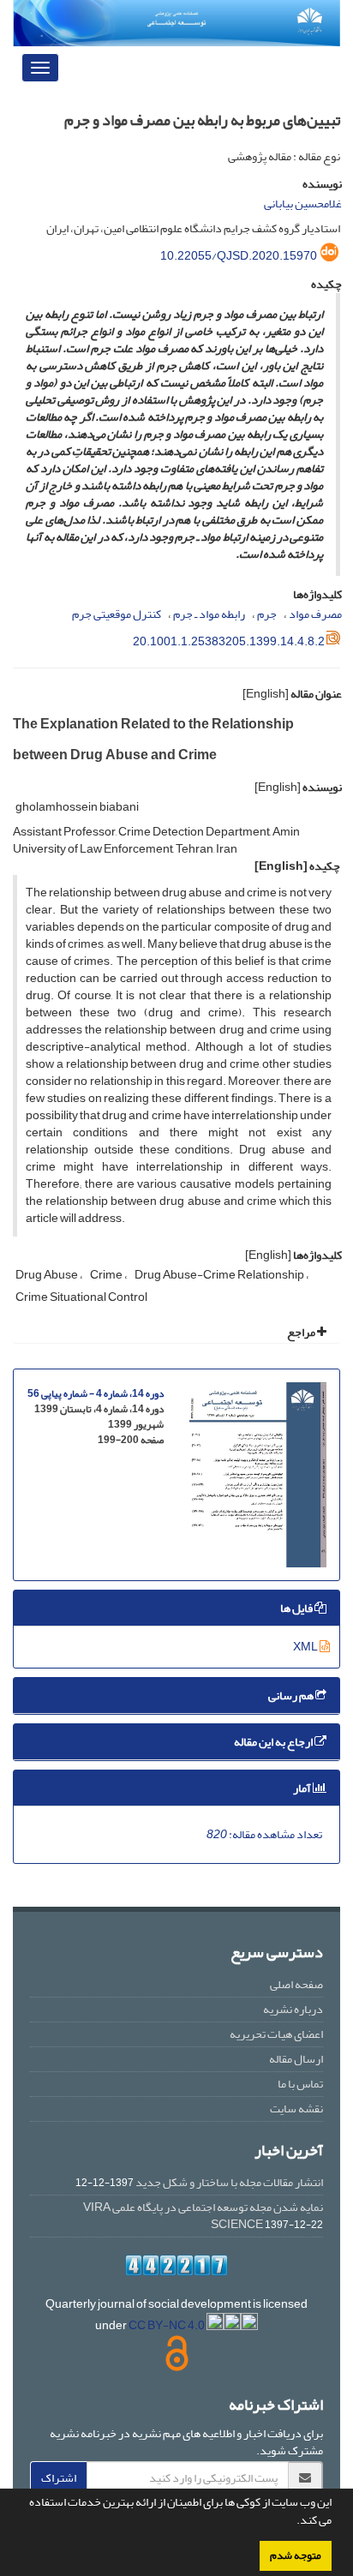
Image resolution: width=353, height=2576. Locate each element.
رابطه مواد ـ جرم (209, 614)
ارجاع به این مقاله (274, 1742)
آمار (303, 1788)
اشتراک (59, 2478)
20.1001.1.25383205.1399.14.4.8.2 (229, 641)
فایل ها (297, 1608)
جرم (267, 614)
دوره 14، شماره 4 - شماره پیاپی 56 (96, 1394)
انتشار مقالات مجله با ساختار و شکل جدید (229, 2182)
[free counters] (176, 2265)
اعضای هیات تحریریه (276, 2034)
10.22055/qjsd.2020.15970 (239, 256)
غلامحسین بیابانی (303, 204)
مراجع (302, 1332)
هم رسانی (292, 1695)
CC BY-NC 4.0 (168, 2325)
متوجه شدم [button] (296, 2555)
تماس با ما (300, 2084)
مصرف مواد (315, 614)
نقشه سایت (296, 2109)
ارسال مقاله (296, 2059)
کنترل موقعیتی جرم (117, 614)
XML (306, 1647)
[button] (292, 2522)
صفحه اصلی (296, 1984)
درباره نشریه (293, 2009)
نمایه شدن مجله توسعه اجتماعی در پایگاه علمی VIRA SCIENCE (203, 2216)
